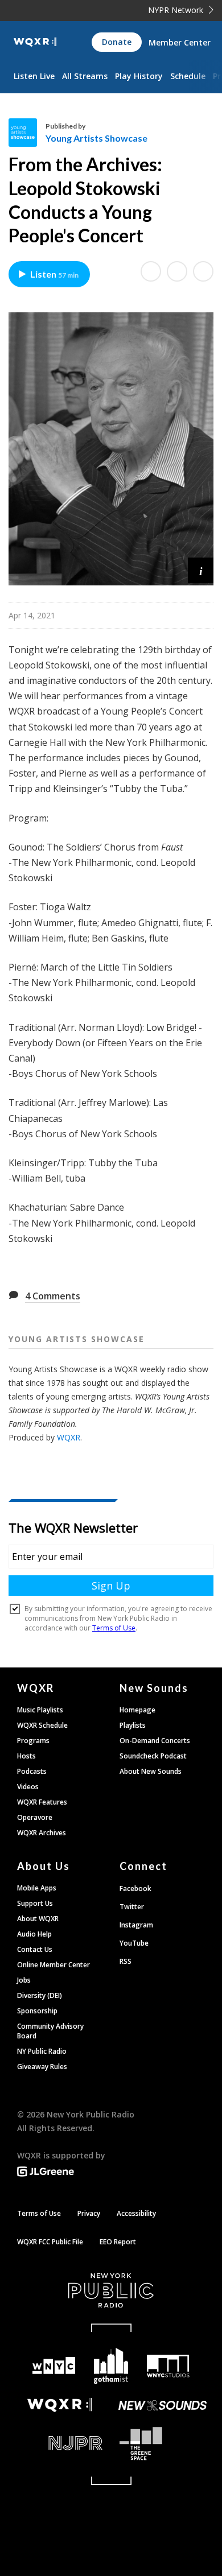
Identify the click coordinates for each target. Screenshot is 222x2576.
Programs (33, 1741)
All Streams (85, 76)
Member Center (180, 42)
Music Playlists (40, 1710)
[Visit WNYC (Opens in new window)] (54, 2366)
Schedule (188, 76)
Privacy (89, 2213)
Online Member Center (54, 1965)
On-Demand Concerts (155, 1741)
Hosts (26, 1756)
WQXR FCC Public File (50, 2242)
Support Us (35, 1903)
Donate (117, 42)
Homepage (137, 1710)
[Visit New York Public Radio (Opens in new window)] (111, 2290)
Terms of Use (39, 2213)
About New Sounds (151, 1771)
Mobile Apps (37, 1888)
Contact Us (35, 1949)
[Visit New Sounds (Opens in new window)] (162, 2405)
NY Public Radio (42, 2051)
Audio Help (34, 1934)
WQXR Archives (42, 1833)
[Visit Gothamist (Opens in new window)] (111, 2366)
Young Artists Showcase (96, 138)
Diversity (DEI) (40, 1995)
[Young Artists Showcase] (27, 133)
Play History (139, 76)
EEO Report (118, 2242)
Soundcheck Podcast (153, 1756)
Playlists (133, 1725)
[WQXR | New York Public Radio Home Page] (35, 42)
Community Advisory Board (50, 2031)
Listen (54, 274)
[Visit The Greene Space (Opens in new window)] (162, 2444)
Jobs (24, 1980)
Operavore (35, 1817)
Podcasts (32, 1771)
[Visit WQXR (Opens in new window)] (60, 2405)
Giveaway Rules (42, 2067)
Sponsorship (37, 2011)
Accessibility (136, 2213)
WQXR (69, 1437)
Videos (28, 1787)
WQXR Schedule (42, 1725)
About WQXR (38, 1919)
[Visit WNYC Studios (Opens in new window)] (168, 2366)
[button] (201, 570)
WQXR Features (42, 1802)
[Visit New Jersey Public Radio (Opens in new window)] (60, 2443)
